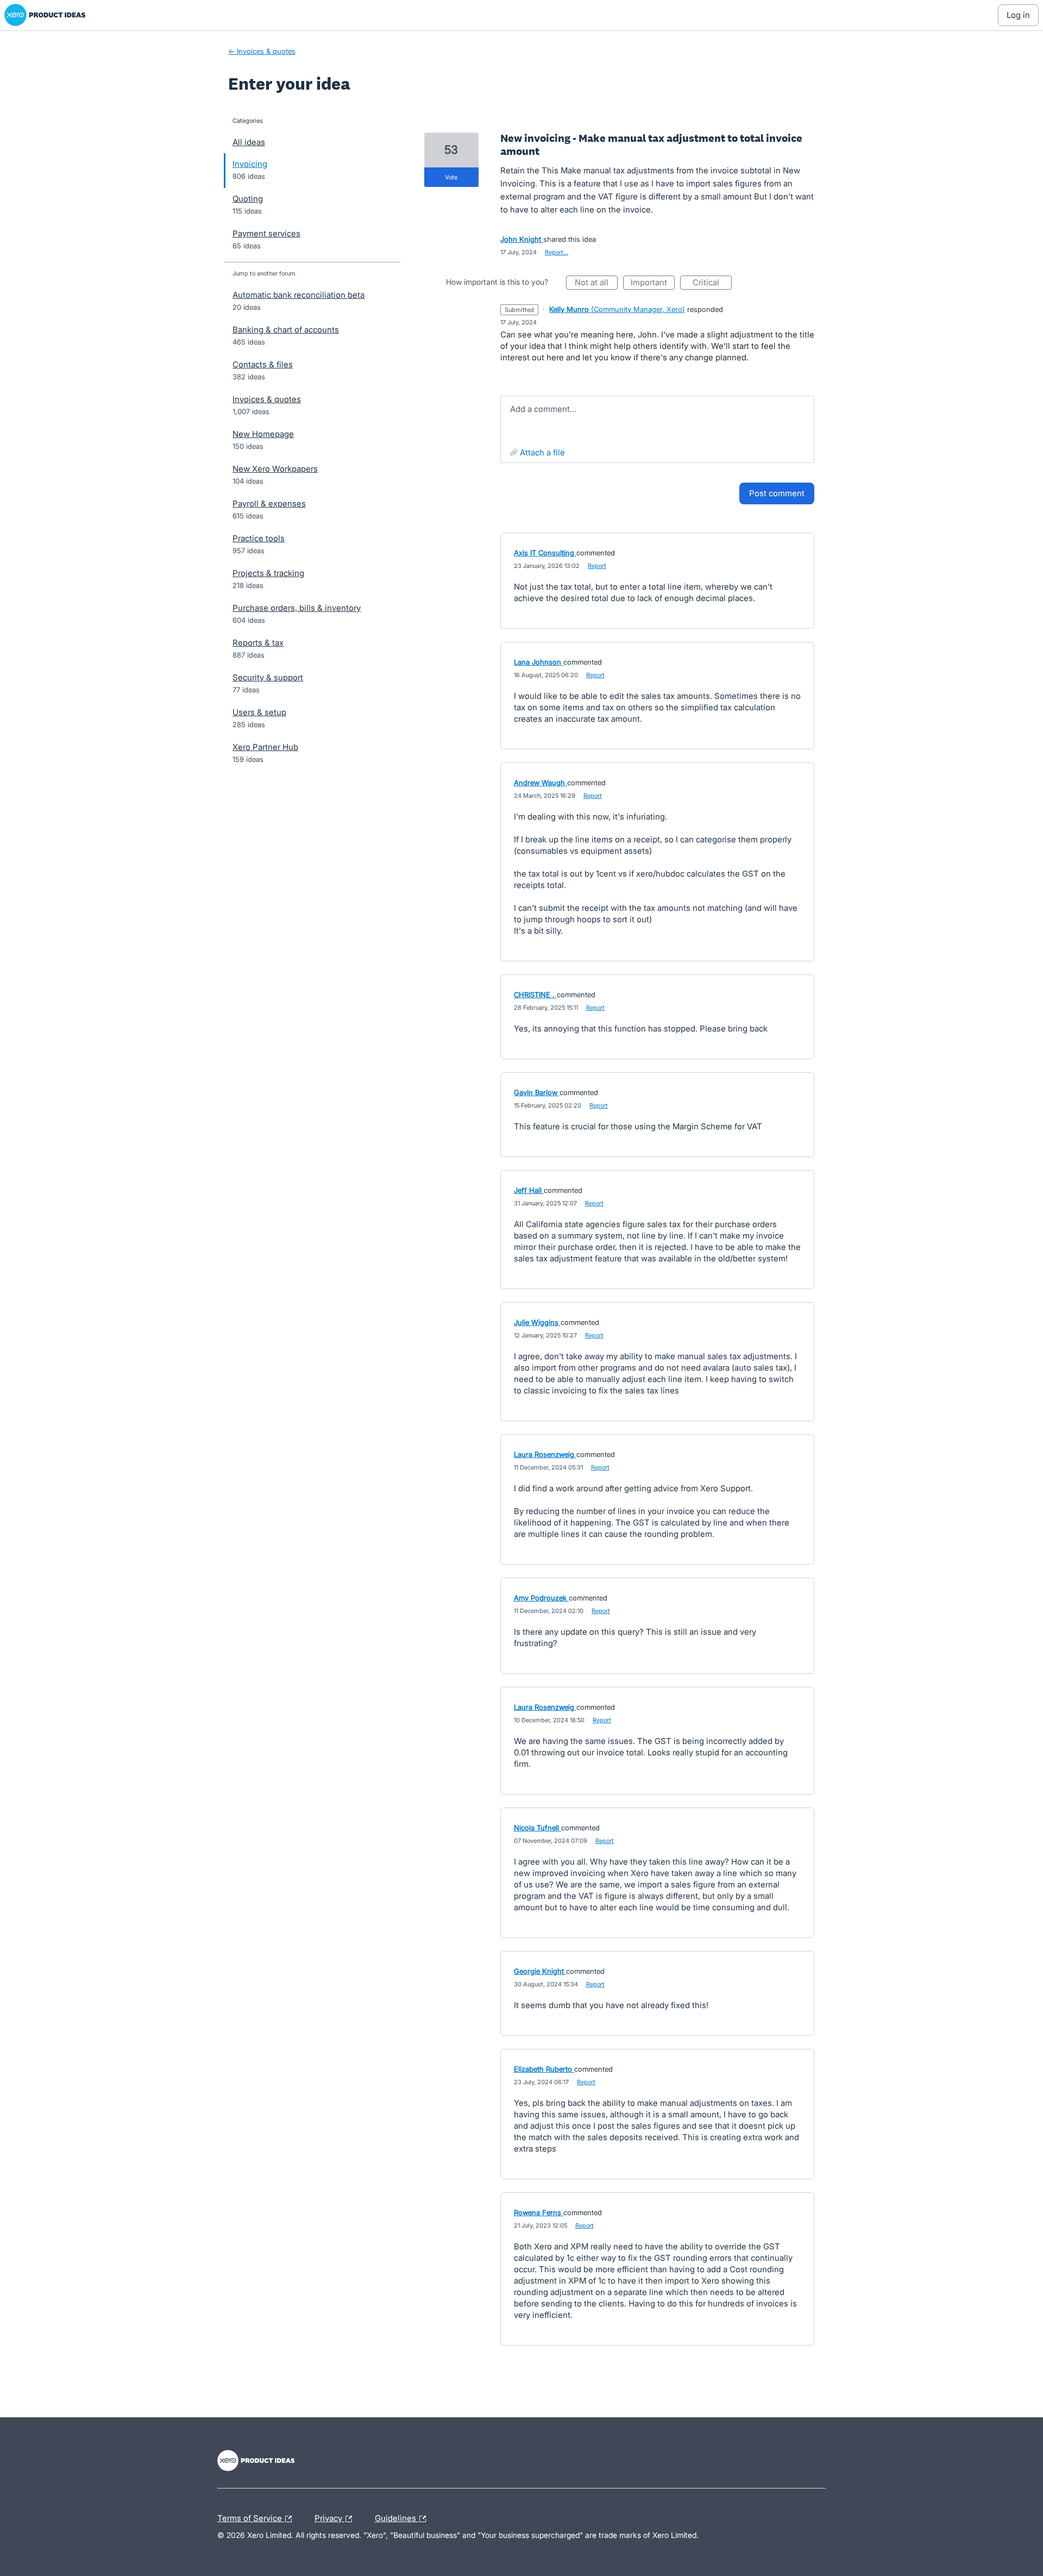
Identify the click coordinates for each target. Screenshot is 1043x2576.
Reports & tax (258, 643)
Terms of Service (251, 2517)
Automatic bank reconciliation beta (299, 295)
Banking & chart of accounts (286, 330)
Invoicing (250, 164)
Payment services (266, 233)
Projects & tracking (268, 573)
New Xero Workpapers (275, 469)
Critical (712, 283)
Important (653, 283)
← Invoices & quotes (262, 51)
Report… (557, 252)
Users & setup (259, 712)
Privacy (329, 2517)
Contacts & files (263, 364)
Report (597, 566)
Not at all (596, 283)
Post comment (777, 493)
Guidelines (397, 2517)
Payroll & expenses (269, 504)
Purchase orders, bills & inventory (297, 608)
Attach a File (542, 452)
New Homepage (263, 434)
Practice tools (259, 538)
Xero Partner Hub (265, 747)
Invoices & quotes (267, 399)
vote (451, 177)
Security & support (268, 677)
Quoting (248, 199)
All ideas (249, 142)
